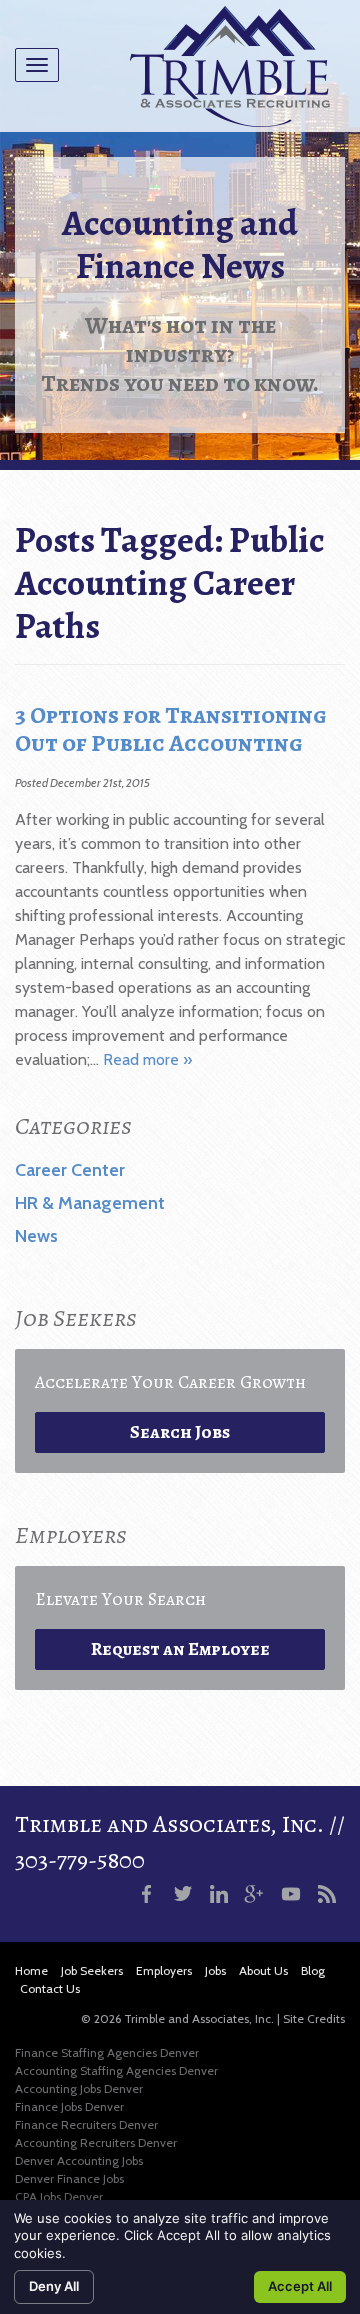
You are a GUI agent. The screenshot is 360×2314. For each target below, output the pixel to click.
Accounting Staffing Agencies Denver (116, 2070)
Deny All (54, 2286)
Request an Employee (180, 1649)
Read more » (147, 1059)
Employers (164, 1970)
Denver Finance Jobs (69, 2178)
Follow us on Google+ (255, 1894)
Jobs (215, 1970)
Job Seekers (92, 1970)
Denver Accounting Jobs (79, 2160)
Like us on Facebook (147, 1894)
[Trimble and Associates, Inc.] (230, 66)
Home (31, 1970)
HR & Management (90, 1203)
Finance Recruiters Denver (86, 2124)
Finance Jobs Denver (69, 2106)
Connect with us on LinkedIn (219, 1894)
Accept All (300, 2286)
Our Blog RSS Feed (327, 1894)
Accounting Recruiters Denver (96, 2142)
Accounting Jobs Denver (79, 2088)
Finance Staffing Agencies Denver (107, 2052)
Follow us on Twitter (183, 1894)
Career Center (70, 1170)
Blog (313, 1970)
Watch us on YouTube (291, 1894)
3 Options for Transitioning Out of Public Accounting (171, 729)
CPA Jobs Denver (59, 2196)
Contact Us (50, 1988)
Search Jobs (180, 1432)
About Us (263, 1970)
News (36, 1236)
